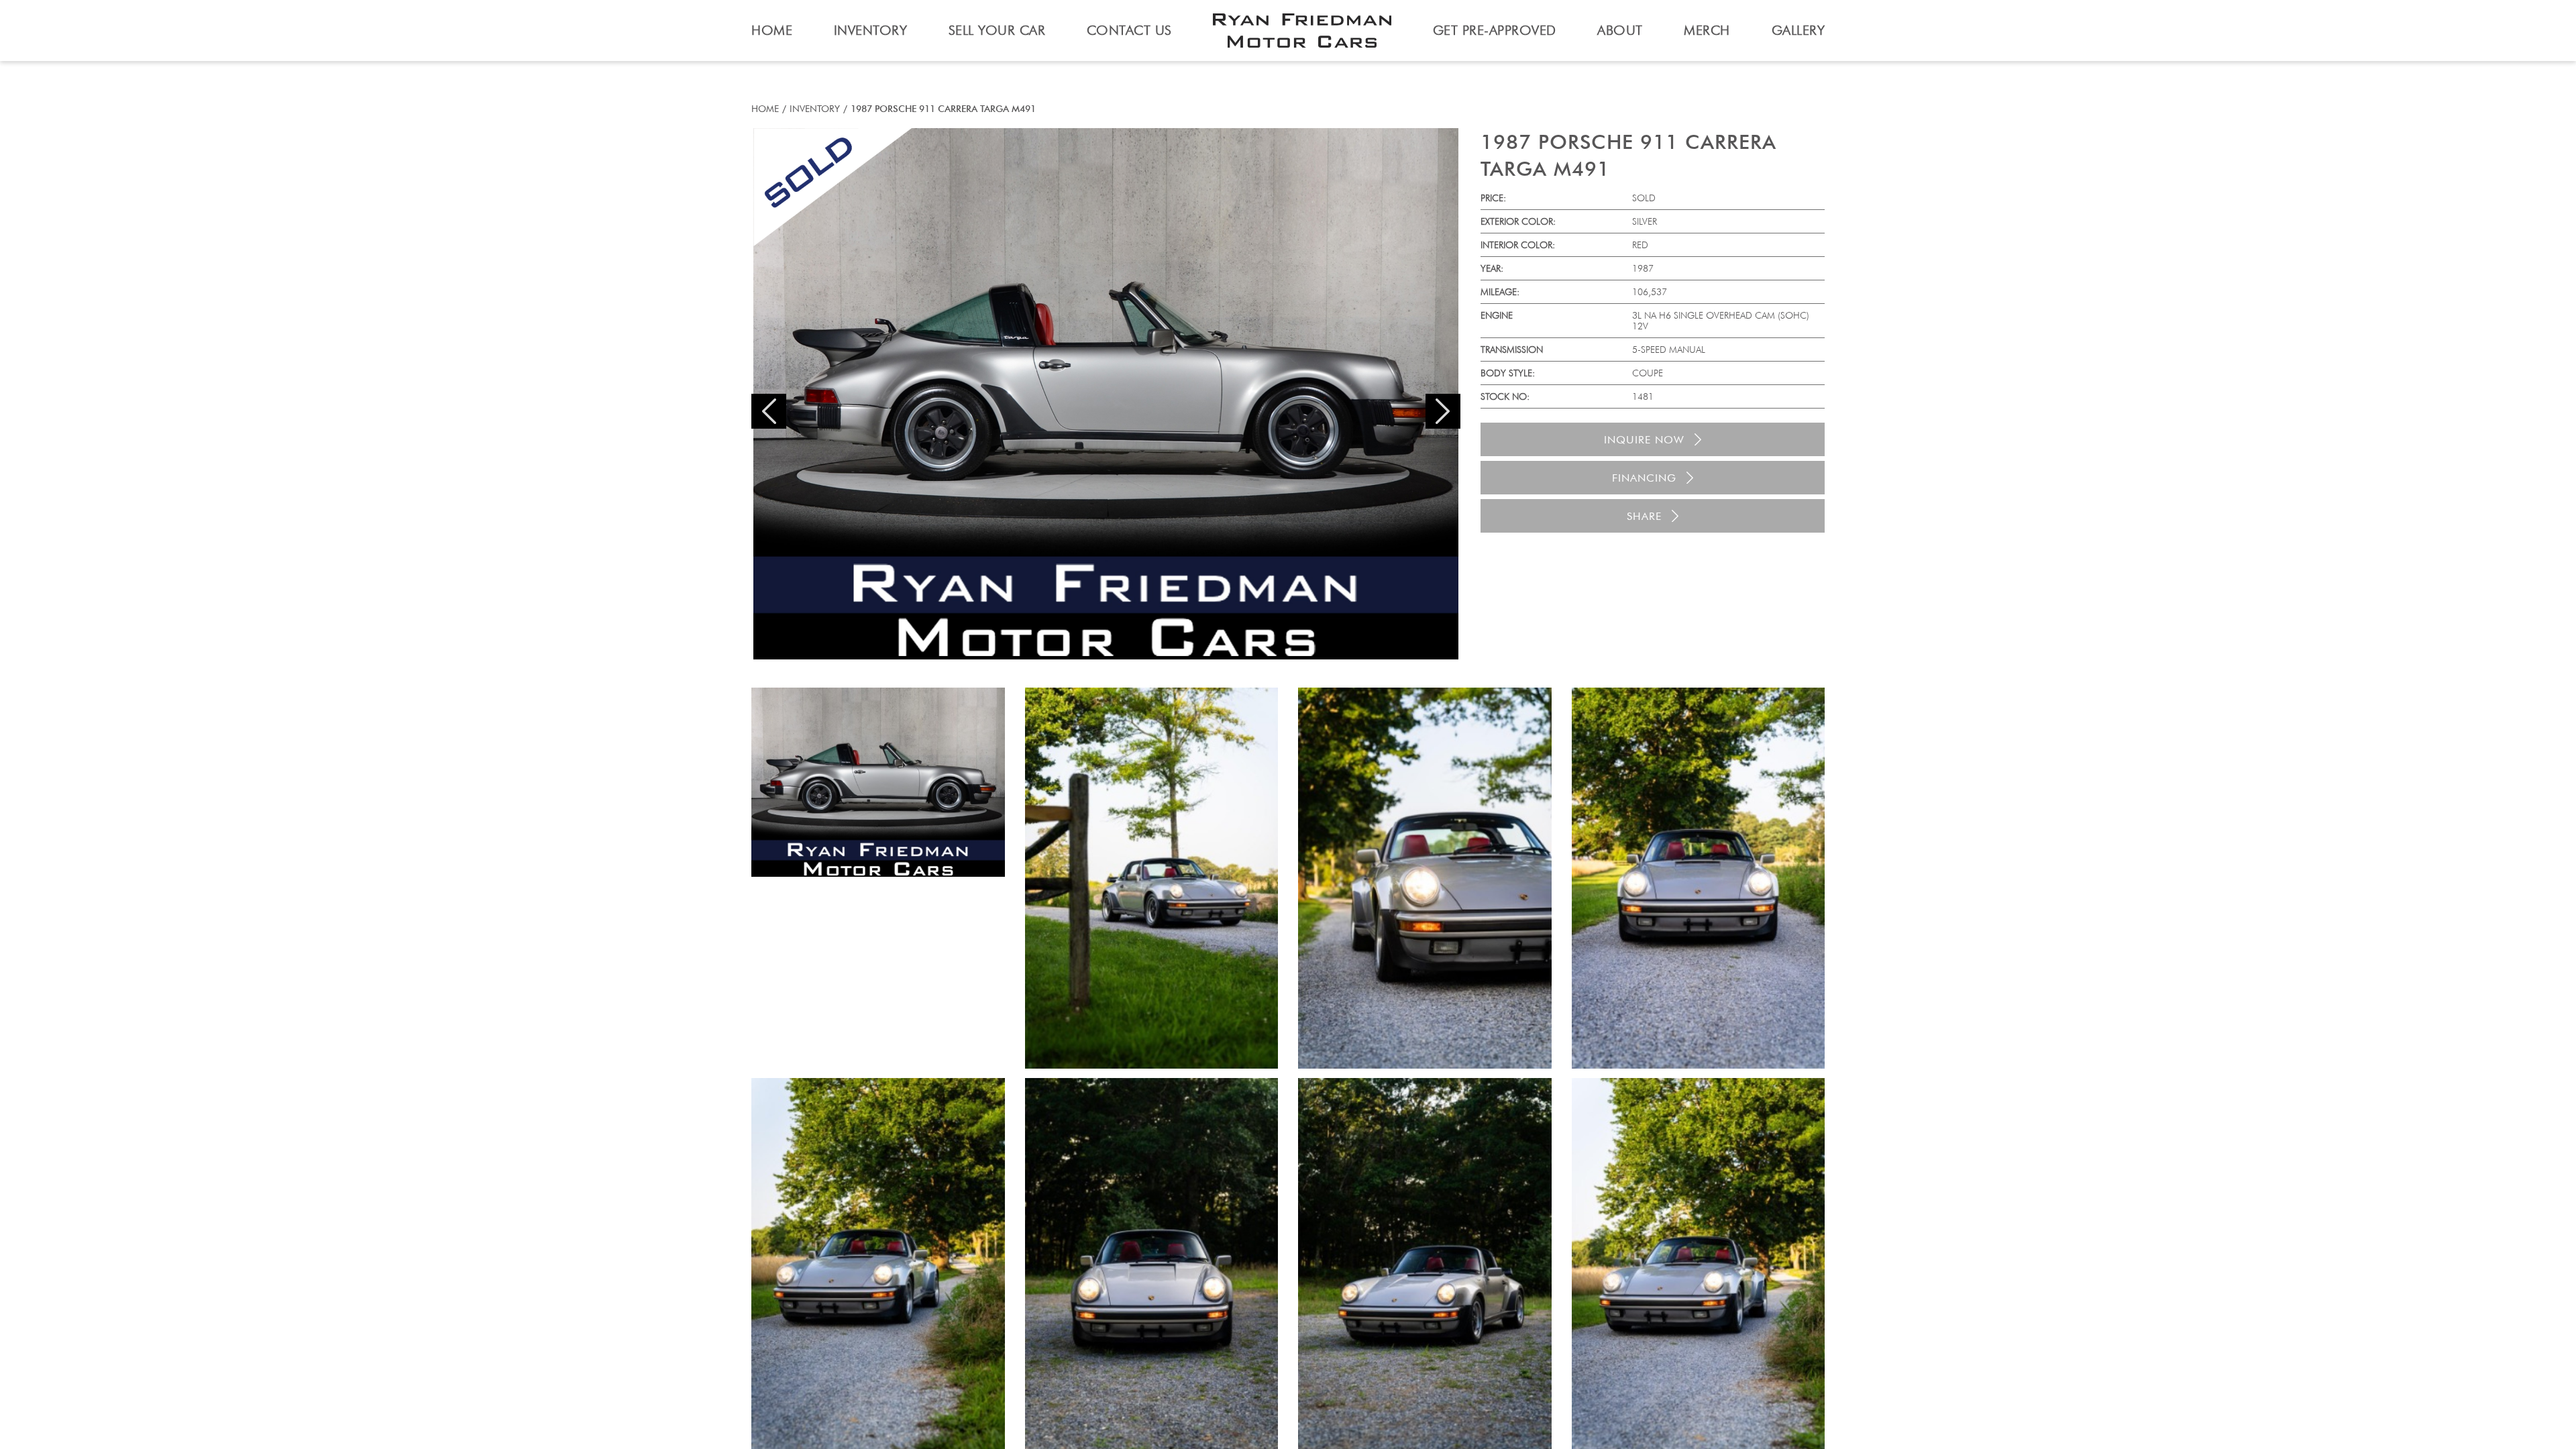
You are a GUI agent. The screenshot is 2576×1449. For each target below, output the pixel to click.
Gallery (1799, 30)
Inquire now (1644, 440)
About (1620, 30)
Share (1644, 516)
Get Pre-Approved (1495, 30)
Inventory (815, 109)
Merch (1707, 30)
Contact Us (1129, 30)
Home (765, 109)
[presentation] (769, 411)
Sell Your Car (997, 30)
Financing (1644, 478)
